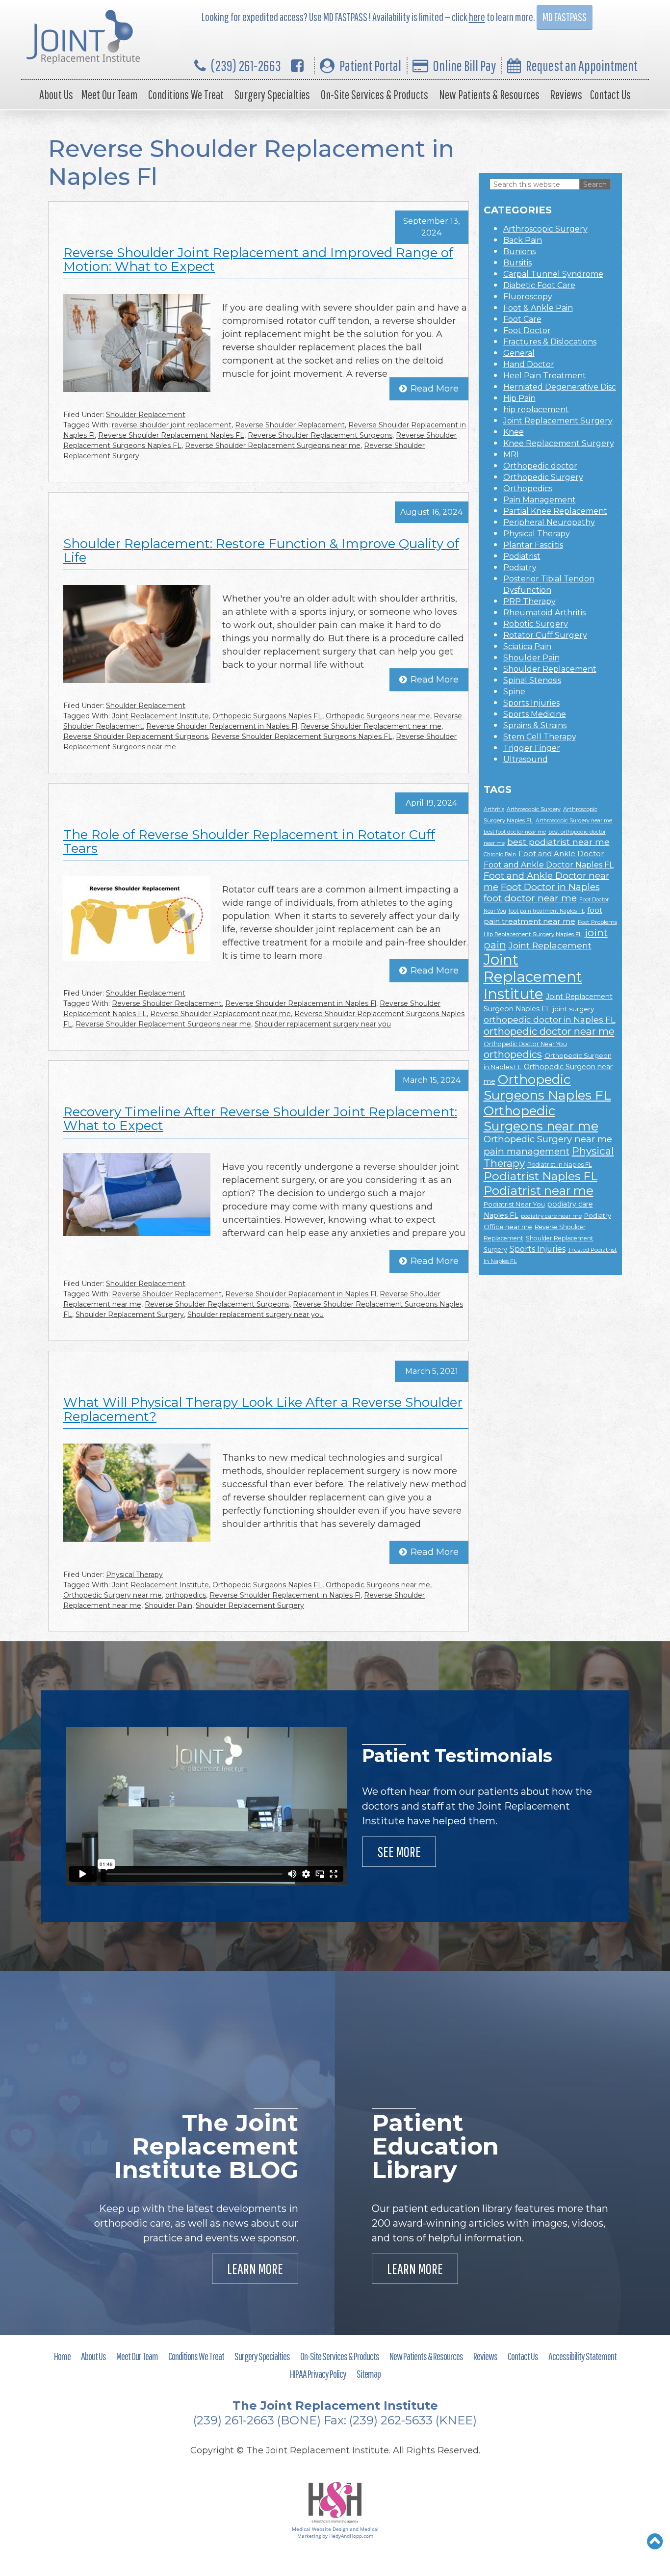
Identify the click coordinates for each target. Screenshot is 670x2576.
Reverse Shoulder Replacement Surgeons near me (273, 446)
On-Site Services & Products (374, 94)
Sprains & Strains (535, 725)
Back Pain (523, 240)
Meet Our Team (109, 94)
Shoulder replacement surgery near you (323, 1024)
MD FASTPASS (565, 17)
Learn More (255, 2269)
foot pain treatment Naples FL (547, 911)
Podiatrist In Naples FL (560, 1165)
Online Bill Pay (464, 66)
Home (62, 2356)
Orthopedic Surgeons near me (378, 716)
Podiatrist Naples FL (541, 1176)
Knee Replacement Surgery (559, 443)
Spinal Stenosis (532, 680)
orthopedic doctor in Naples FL (550, 1019)
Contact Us (610, 94)
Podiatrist (522, 556)
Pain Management (540, 500)
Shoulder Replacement (146, 415)
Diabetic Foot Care (539, 285)
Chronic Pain (500, 854)
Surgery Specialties (272, 94)
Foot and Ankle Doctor (561, 854)
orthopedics (186, 1595)
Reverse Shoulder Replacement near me (371, 726)
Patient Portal (370, 66)
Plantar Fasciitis (533, 545)
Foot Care (522, 319)
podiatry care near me (551, 1216)
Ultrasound (526, 759)
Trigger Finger (532, 748)
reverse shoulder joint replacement (172, 425)
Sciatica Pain (527, 646)
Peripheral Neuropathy (549, 522)
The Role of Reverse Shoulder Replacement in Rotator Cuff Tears (249, 842)
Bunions (519, 251)
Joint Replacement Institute (160, 716)
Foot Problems (597, 922)
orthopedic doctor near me (549, 1031)
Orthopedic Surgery (543, 477)
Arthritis (494, 809)
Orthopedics (528, 488)
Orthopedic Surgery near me (113, 1595)
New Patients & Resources (489, 94)
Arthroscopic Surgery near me (574, 821)
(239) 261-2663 (246, 66)
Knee (514, 432)
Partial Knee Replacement (555, 511)
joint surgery (573, 1009)
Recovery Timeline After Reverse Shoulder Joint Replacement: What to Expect (260, 1119)
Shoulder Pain (168, 1605)
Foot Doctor (527, 330)
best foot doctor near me (515, 832)
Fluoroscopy (528, 297)
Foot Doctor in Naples (550, 887)
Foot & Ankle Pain (538, 308)
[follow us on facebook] (297, 66)
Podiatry (520, 567)
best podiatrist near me (558, 842)
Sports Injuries (531, 703)
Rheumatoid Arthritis (544, 613)
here (477, 17)
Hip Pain (519, 398)
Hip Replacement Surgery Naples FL (533, 934)
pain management (527, 1151)
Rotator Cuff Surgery (545, 635)
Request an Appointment (582, 66)
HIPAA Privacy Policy (318, 2374)
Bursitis (517, 263)
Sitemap (369, 2374)
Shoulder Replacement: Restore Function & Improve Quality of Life (261, 551)
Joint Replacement (550, 945)
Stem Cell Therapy (540, 737)
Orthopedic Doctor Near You (525, 1044)
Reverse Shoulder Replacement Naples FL (171, 435)
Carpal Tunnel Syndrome (553, 274)
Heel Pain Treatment (545, 376)
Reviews (566, 94)
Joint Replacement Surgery (558, 421)
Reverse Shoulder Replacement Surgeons (320, 435)
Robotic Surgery (536, 624)
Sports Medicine (535, 714)
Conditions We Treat (186, 94)
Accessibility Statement (582, 2356)
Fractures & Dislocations (550, 342)
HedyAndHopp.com (351, 2536)
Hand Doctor (529, 364)
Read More (435, 389)
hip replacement (536, 409)
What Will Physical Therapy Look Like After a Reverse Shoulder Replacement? (263, 1409)
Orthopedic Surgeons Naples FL (267, 716)
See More (399, 1852)
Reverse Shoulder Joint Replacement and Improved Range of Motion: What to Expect (258, 260)
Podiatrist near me (539, 1190)
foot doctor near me (530, 898)
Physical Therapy (134, 1575)
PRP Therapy (529, 601)
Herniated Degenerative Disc (560, 387)
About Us (56, 94)
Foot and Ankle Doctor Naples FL (549, 865)
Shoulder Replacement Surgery (130, 1314)
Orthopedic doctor (540, 466)
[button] (655, 2541)
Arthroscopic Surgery (545, 229)
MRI (511, 455)
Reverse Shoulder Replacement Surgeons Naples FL (302, 736)
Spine (514, 692)
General (519, 353)
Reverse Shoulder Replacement (290, 425)
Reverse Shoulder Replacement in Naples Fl (222, 726)
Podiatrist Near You (514, 1204)
